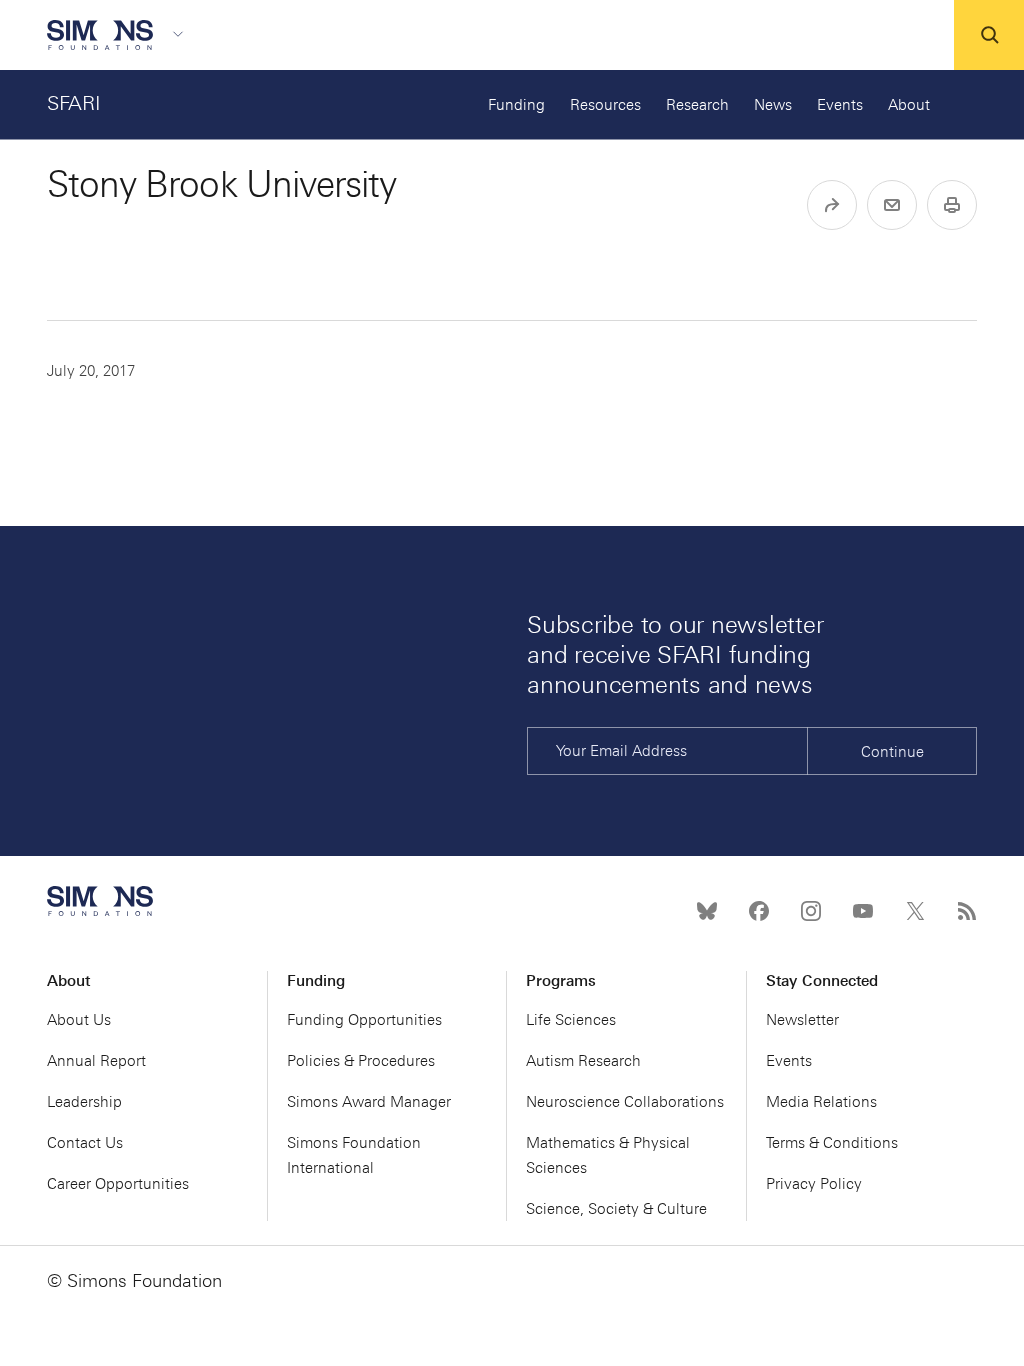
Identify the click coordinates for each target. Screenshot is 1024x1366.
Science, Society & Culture (616, 1209)
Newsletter (802, 1020)
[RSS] (967, 911)
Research (697, 105)
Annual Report (96, 1061)
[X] (915, 911)
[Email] (892, 205)
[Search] (989, 35)
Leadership (84, 1102)
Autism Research (583, 1061)
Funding (516, 105)
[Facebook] (759, 911)
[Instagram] (811, 911)
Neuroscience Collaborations (625, 1102)
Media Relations (821, 1102)
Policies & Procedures (361, 1061)
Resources (605, 105)
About (909, 105)
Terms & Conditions (832, 1143)
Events (840, 105)
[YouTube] (863, 911)
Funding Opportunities (364, 1020)
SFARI (74, 103)
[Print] (952, 205)
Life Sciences (571, 1020)
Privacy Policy (814, 1184)
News (773, 105)
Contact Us (85, 1143)
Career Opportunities (118, 1184)
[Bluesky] (707, 911)
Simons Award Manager (369, 1102)
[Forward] (832, 205)
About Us (79, 1020)
